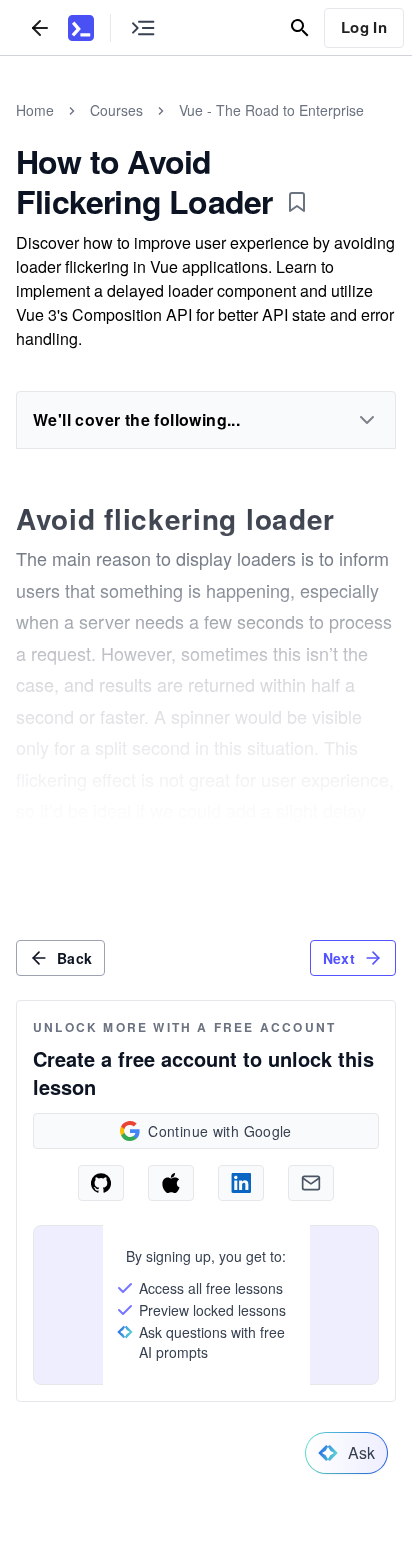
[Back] (40, 27)
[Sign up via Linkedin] (241, 1183)
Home (35, 110)
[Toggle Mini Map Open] (143, 27)
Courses (116, 110)
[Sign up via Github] (101, 1183)
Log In (364, 27)
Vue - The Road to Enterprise (271, 110)
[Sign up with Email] (311, 1183)
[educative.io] (81, 28)
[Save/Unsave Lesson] (297, 202)
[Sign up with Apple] (171, 1183)
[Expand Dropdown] (367, 420)
